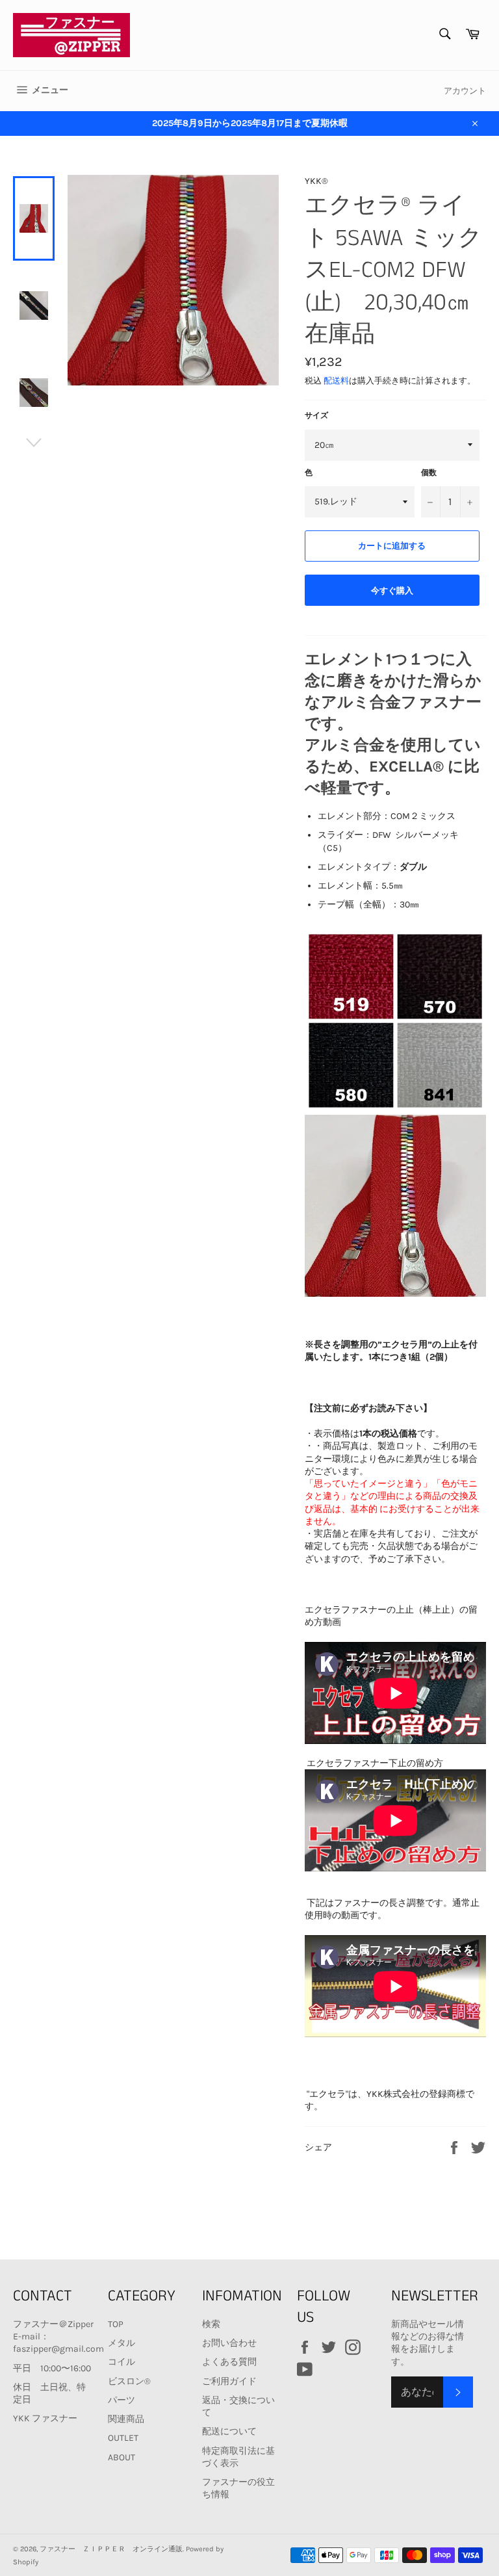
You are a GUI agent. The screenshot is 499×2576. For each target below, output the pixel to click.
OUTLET (123, 2438)
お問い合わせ (229, 2343)
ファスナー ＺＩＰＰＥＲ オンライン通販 (111, 2549)
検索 (211, 2324)
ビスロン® (129, 2381)
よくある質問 (229, 2362)
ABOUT (122, 2457)
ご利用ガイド (229, 2381)
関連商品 (126, 2419)
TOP (116, 2324)
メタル (122, 2343)
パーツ (122, 2400)
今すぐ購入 (392, 591)
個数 (429, 473)
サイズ (316, 415)
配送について (229, 2431)
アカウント (465, 91)
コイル (122, 2362)
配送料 (336, 381)
